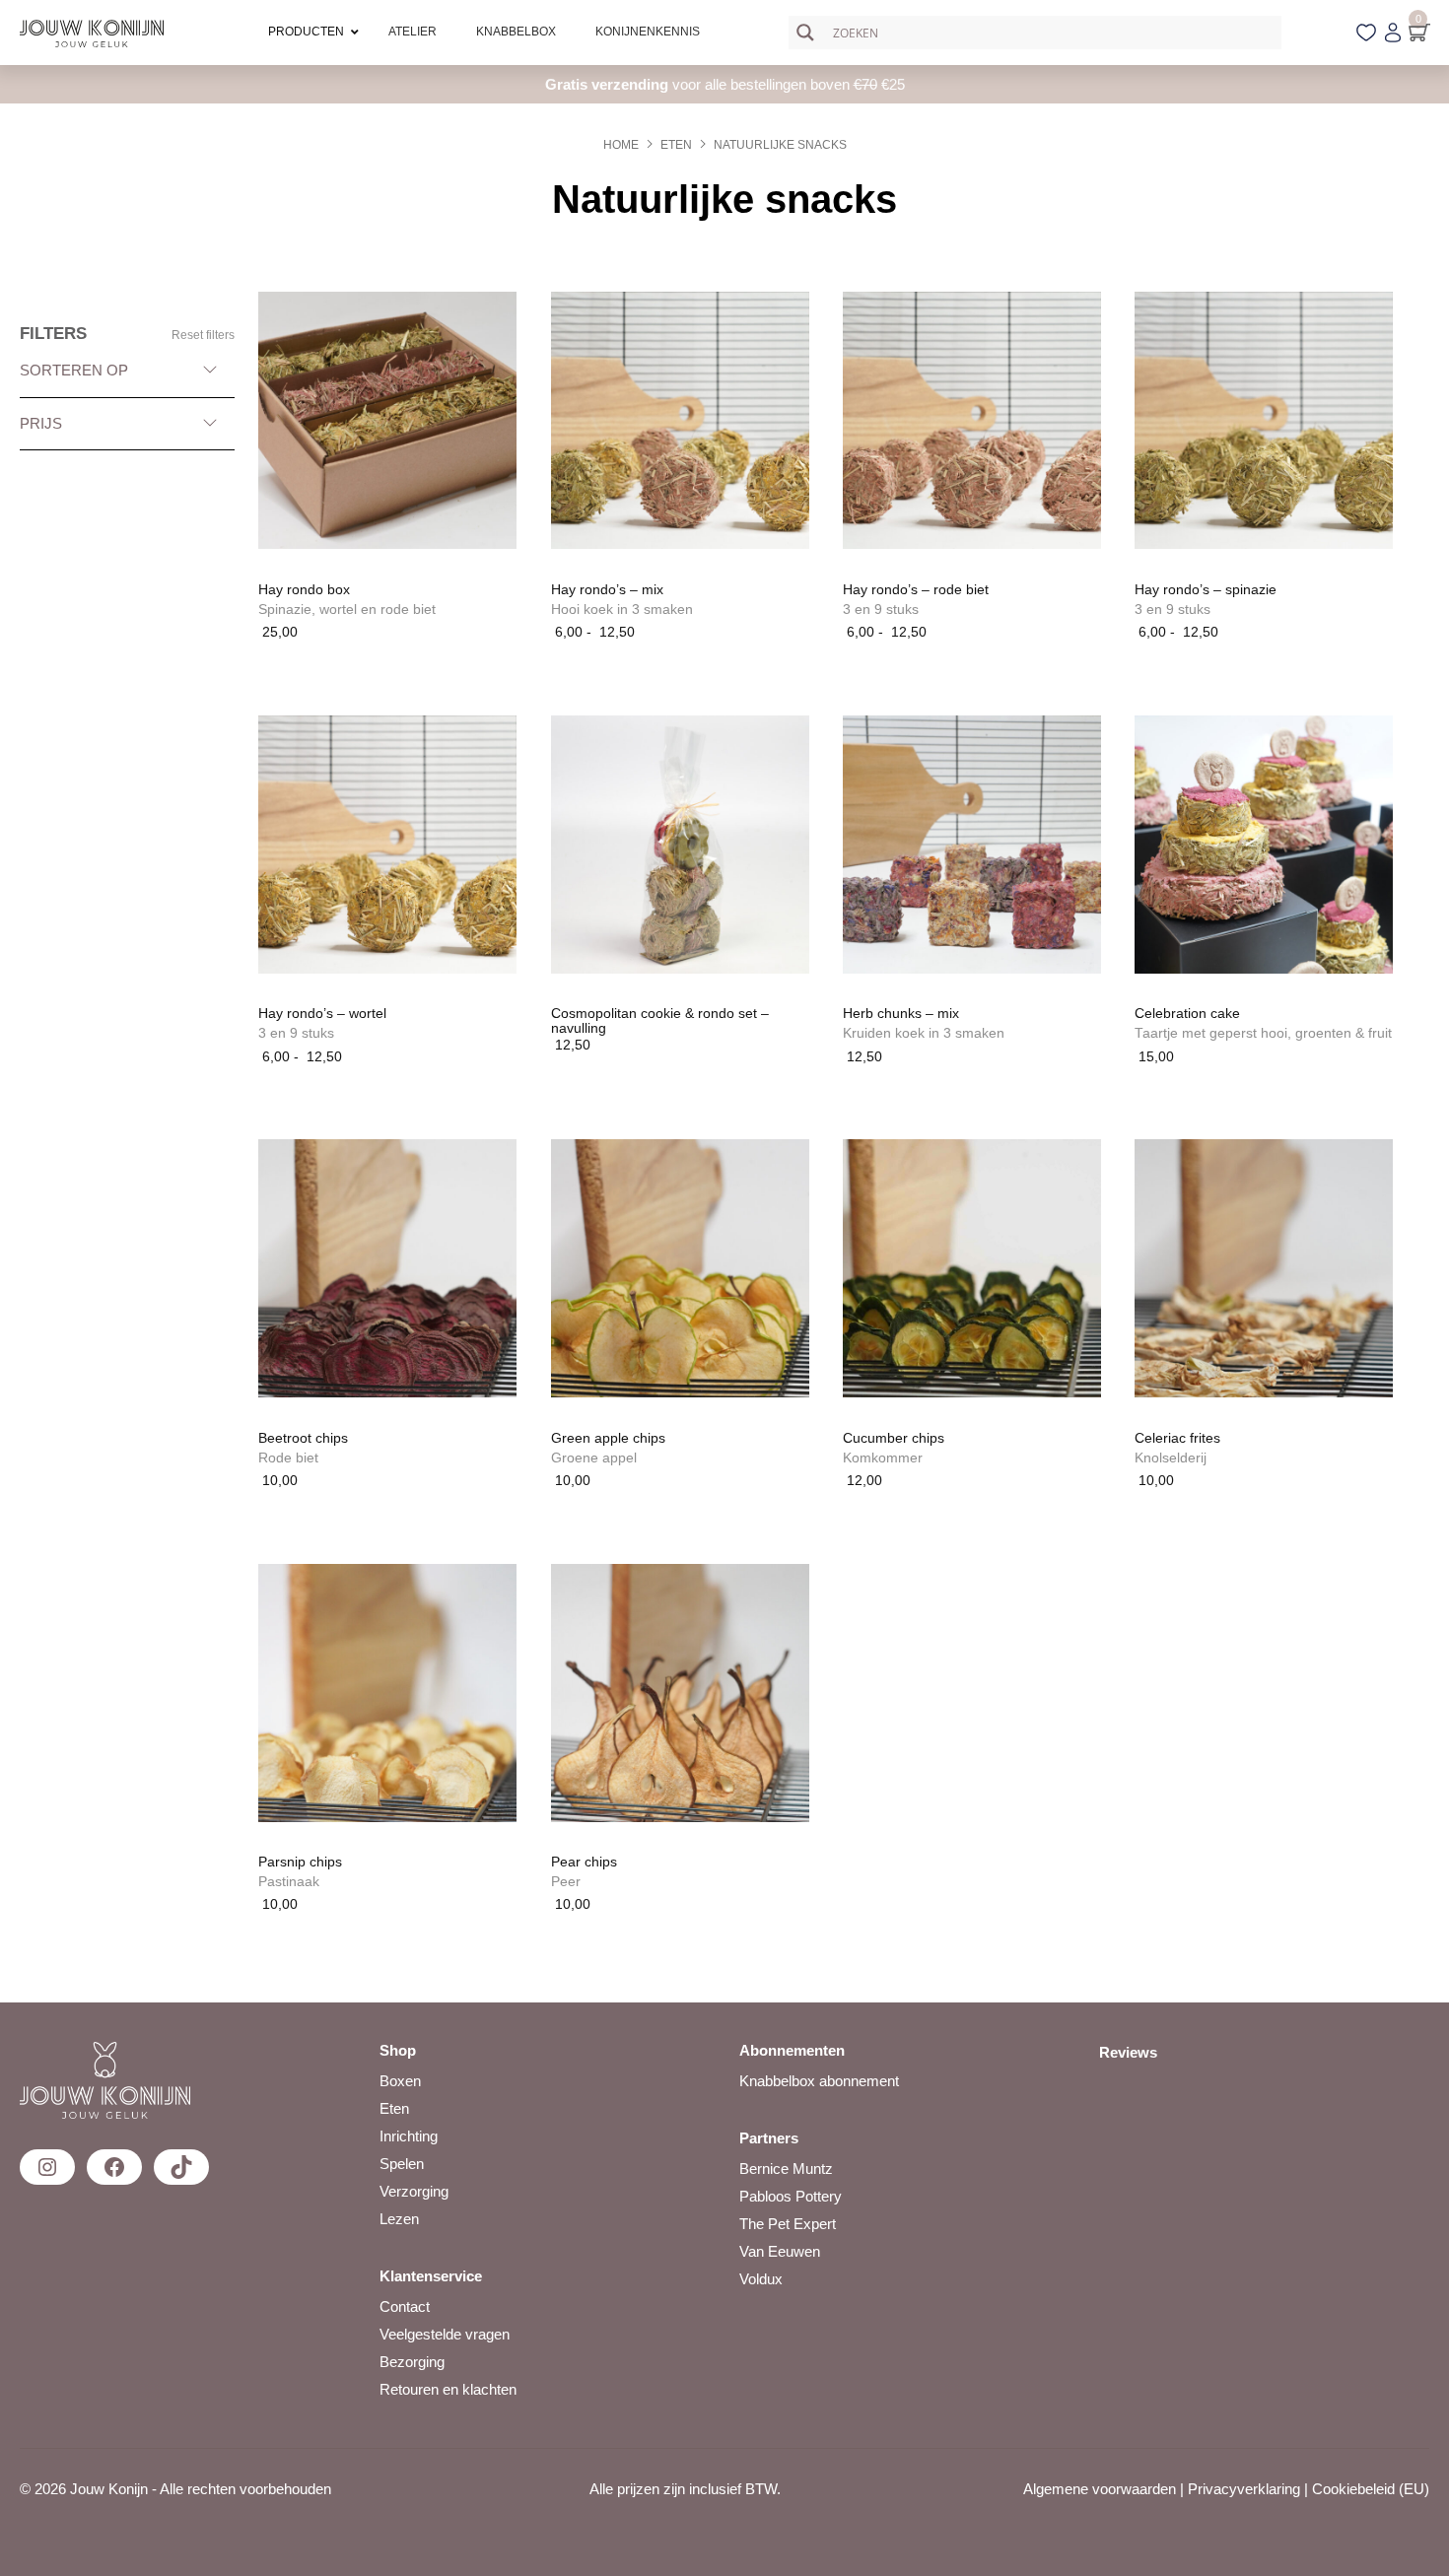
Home (621, 145)
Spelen (402, 2164)
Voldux (761, 2279)
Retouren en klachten (448, 2389)
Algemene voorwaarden (1100, 2489)
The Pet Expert (788, 2224)
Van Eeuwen (780, 2251)
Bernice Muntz (786, 2169)
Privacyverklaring (1244, 2489)
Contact (405, 2306)
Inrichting (409, 2136)
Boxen (400, 2081)
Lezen (399, 2219)
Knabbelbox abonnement (819, 2081)
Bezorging (412, 2362)
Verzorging (414, 2191)
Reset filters (203, 335)
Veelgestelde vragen (445, 2334)
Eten (676, 145)
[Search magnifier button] (805, 33)
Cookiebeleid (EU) (1371, 2489)
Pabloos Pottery (791, 2196)
